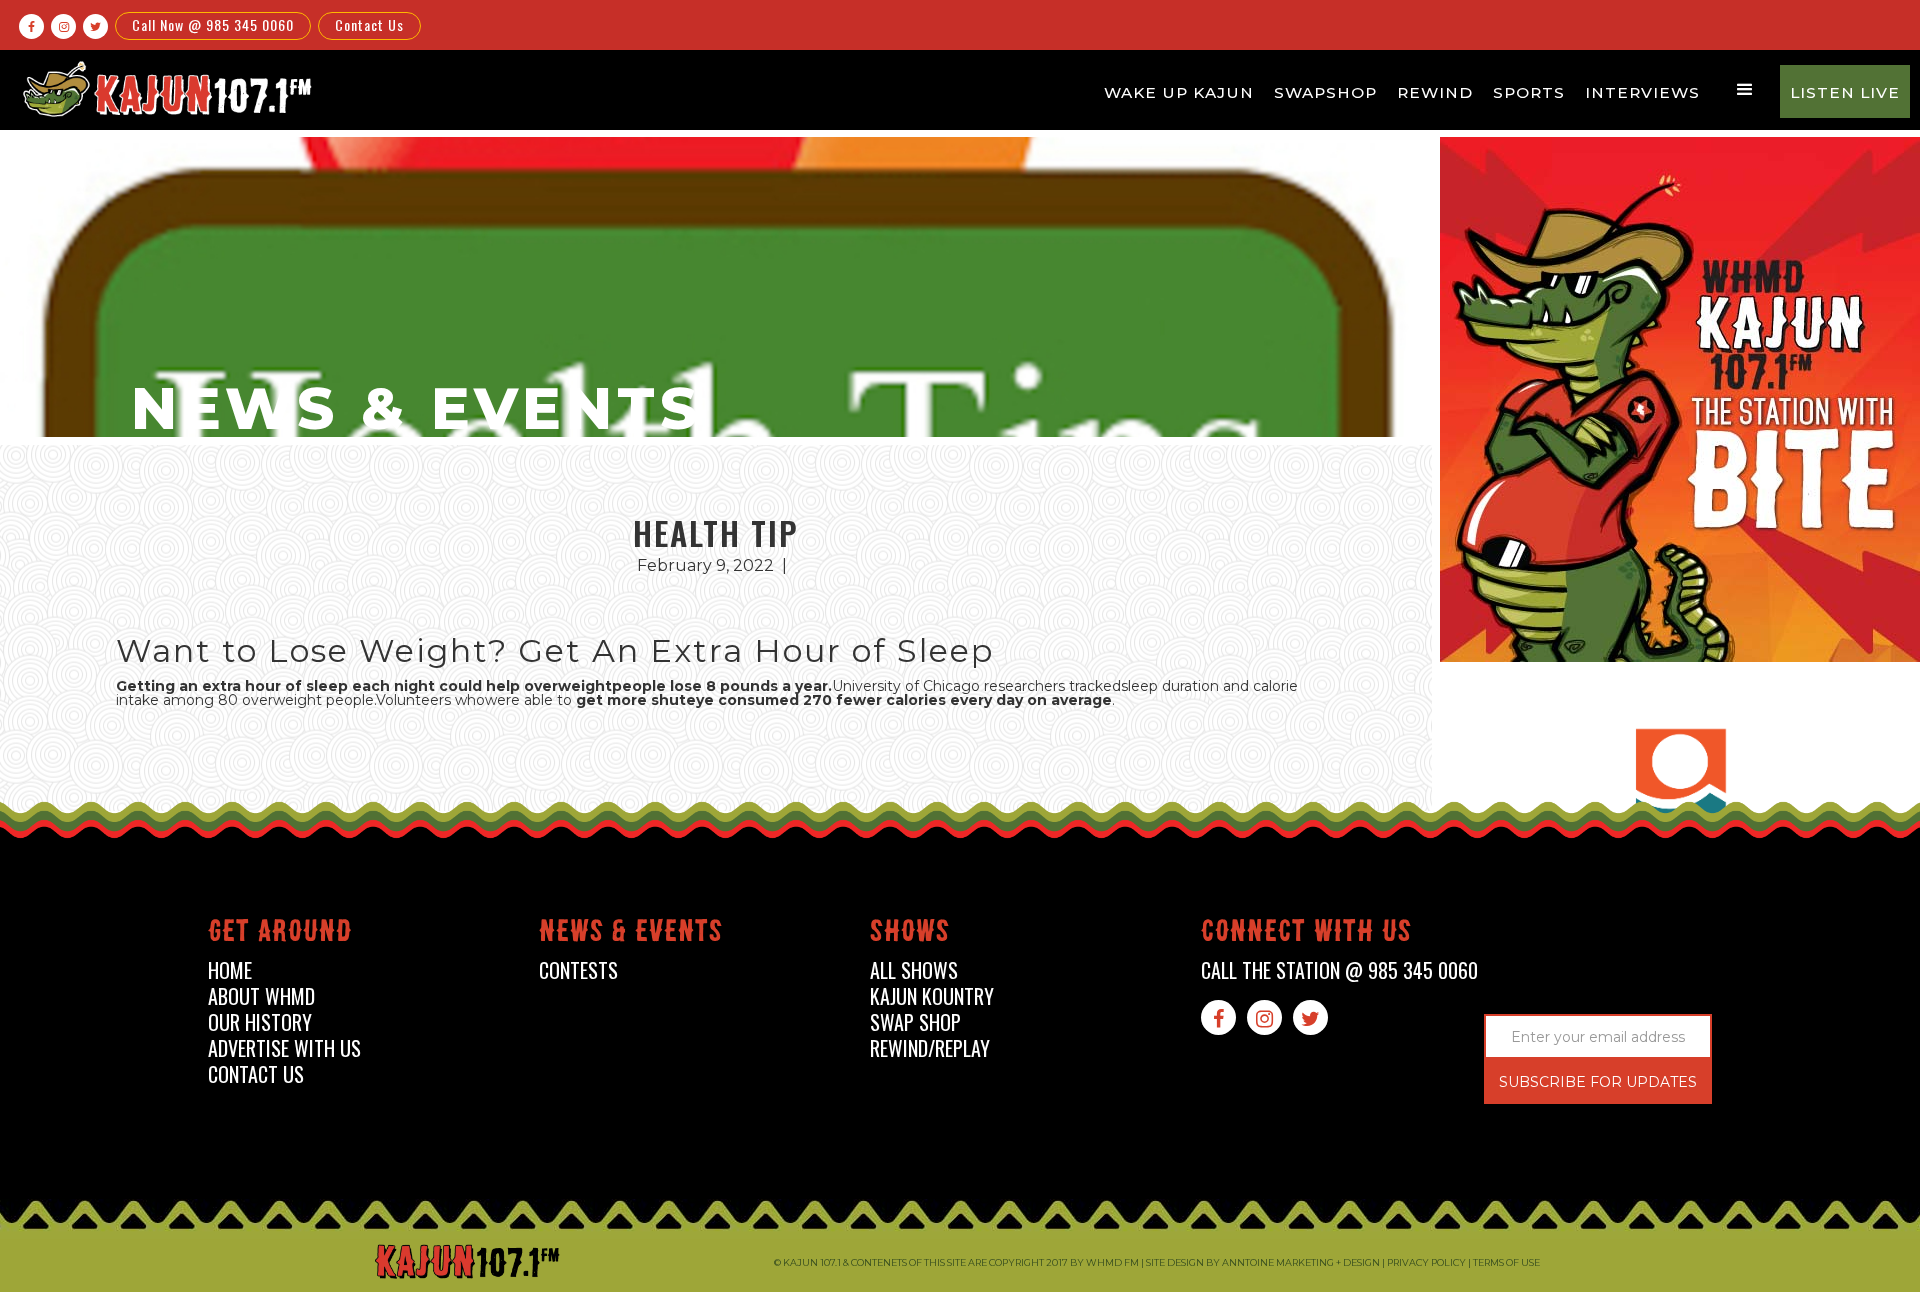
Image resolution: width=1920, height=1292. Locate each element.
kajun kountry (932, 996)
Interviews (1642, 92)
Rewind (1435, 92)
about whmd (261, 996)
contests (578, 970)
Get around (280, 934)
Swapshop (1325, 92)
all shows (914, 970)
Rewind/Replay (930, 1048)
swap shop (915, 1022)
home (230, 970)
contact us (256, 1074)
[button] (1745, 90)
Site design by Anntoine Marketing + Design (1263, 1262)
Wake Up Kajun (1179, 92)
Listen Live (1845, 92)
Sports (1529, 92)
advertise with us (284, 1048)
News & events (631, 934)
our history (260, 1022)
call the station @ (1339, 970)
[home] (164, 88)
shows (910, 934)
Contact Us (369, 24)
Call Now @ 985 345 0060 (213, 24)
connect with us (1306, 934)
